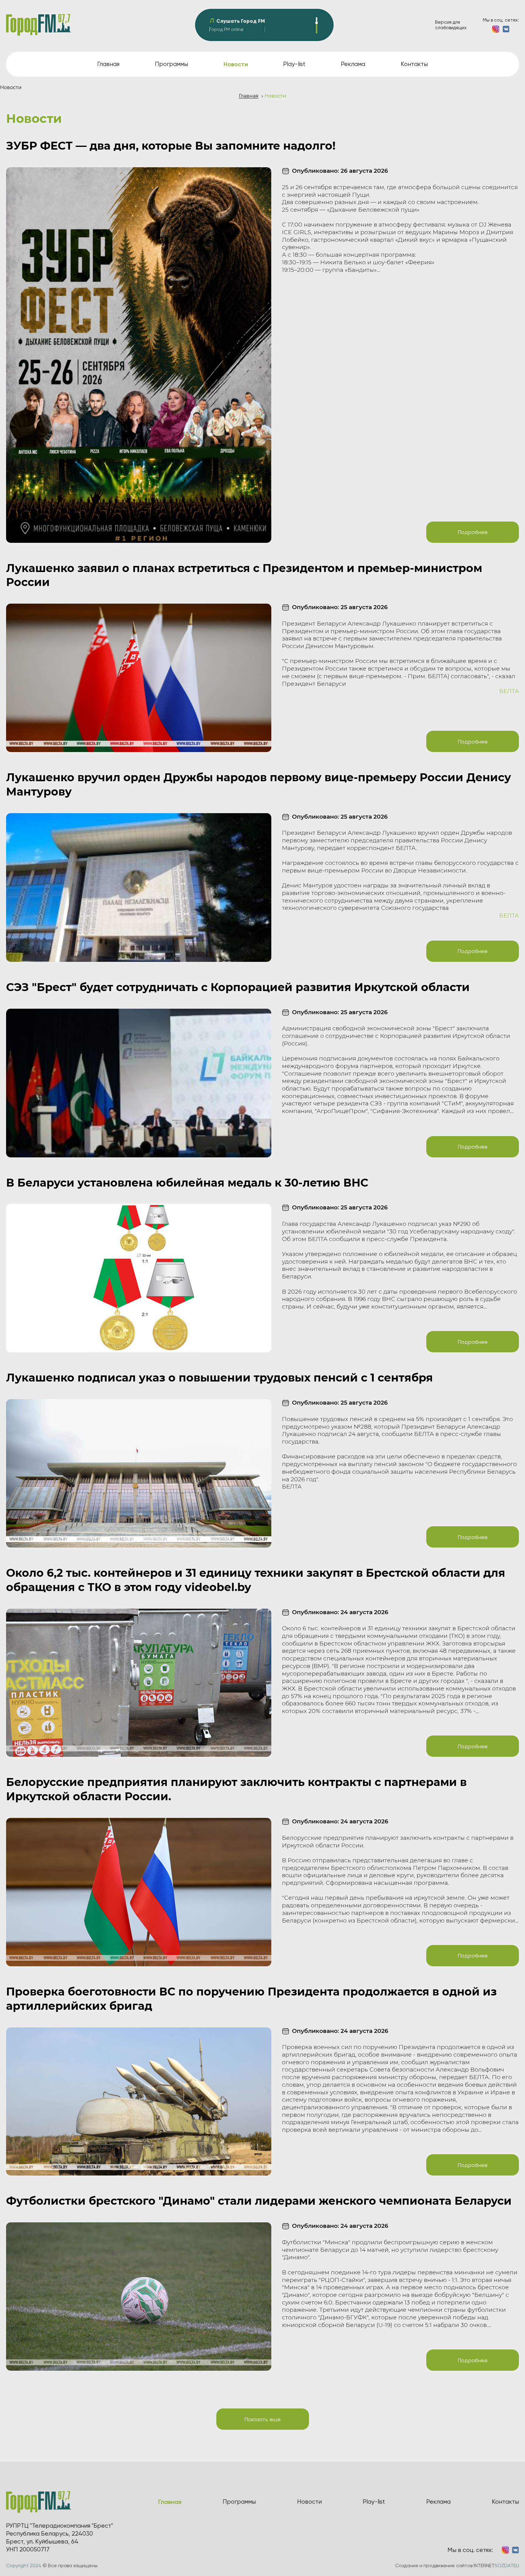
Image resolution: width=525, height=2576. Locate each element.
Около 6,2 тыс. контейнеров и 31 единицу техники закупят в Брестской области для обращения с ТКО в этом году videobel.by (256, 1580)
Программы (172, 64)
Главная (108, 64)
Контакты (414, 64)
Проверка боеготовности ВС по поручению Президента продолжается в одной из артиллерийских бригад (251, 1999)
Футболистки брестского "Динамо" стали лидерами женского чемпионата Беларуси (259, 2201)
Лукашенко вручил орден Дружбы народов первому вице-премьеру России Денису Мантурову (259, 784)
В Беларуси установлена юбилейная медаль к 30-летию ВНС (187, 1183)
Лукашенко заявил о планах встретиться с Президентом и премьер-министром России (244, 575)
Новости (309, 2502)
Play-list (294, 64)
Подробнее (473, 532)
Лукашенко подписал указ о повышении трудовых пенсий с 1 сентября (220, 1378)
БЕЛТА (509, 691)
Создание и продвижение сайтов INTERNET (457, 2566)
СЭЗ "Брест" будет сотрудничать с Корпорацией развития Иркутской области (238, 987)
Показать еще (262, 2419)
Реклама (353, 64)
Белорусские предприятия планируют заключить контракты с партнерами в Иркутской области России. (236, 1789)
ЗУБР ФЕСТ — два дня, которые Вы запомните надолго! (171, 146)
